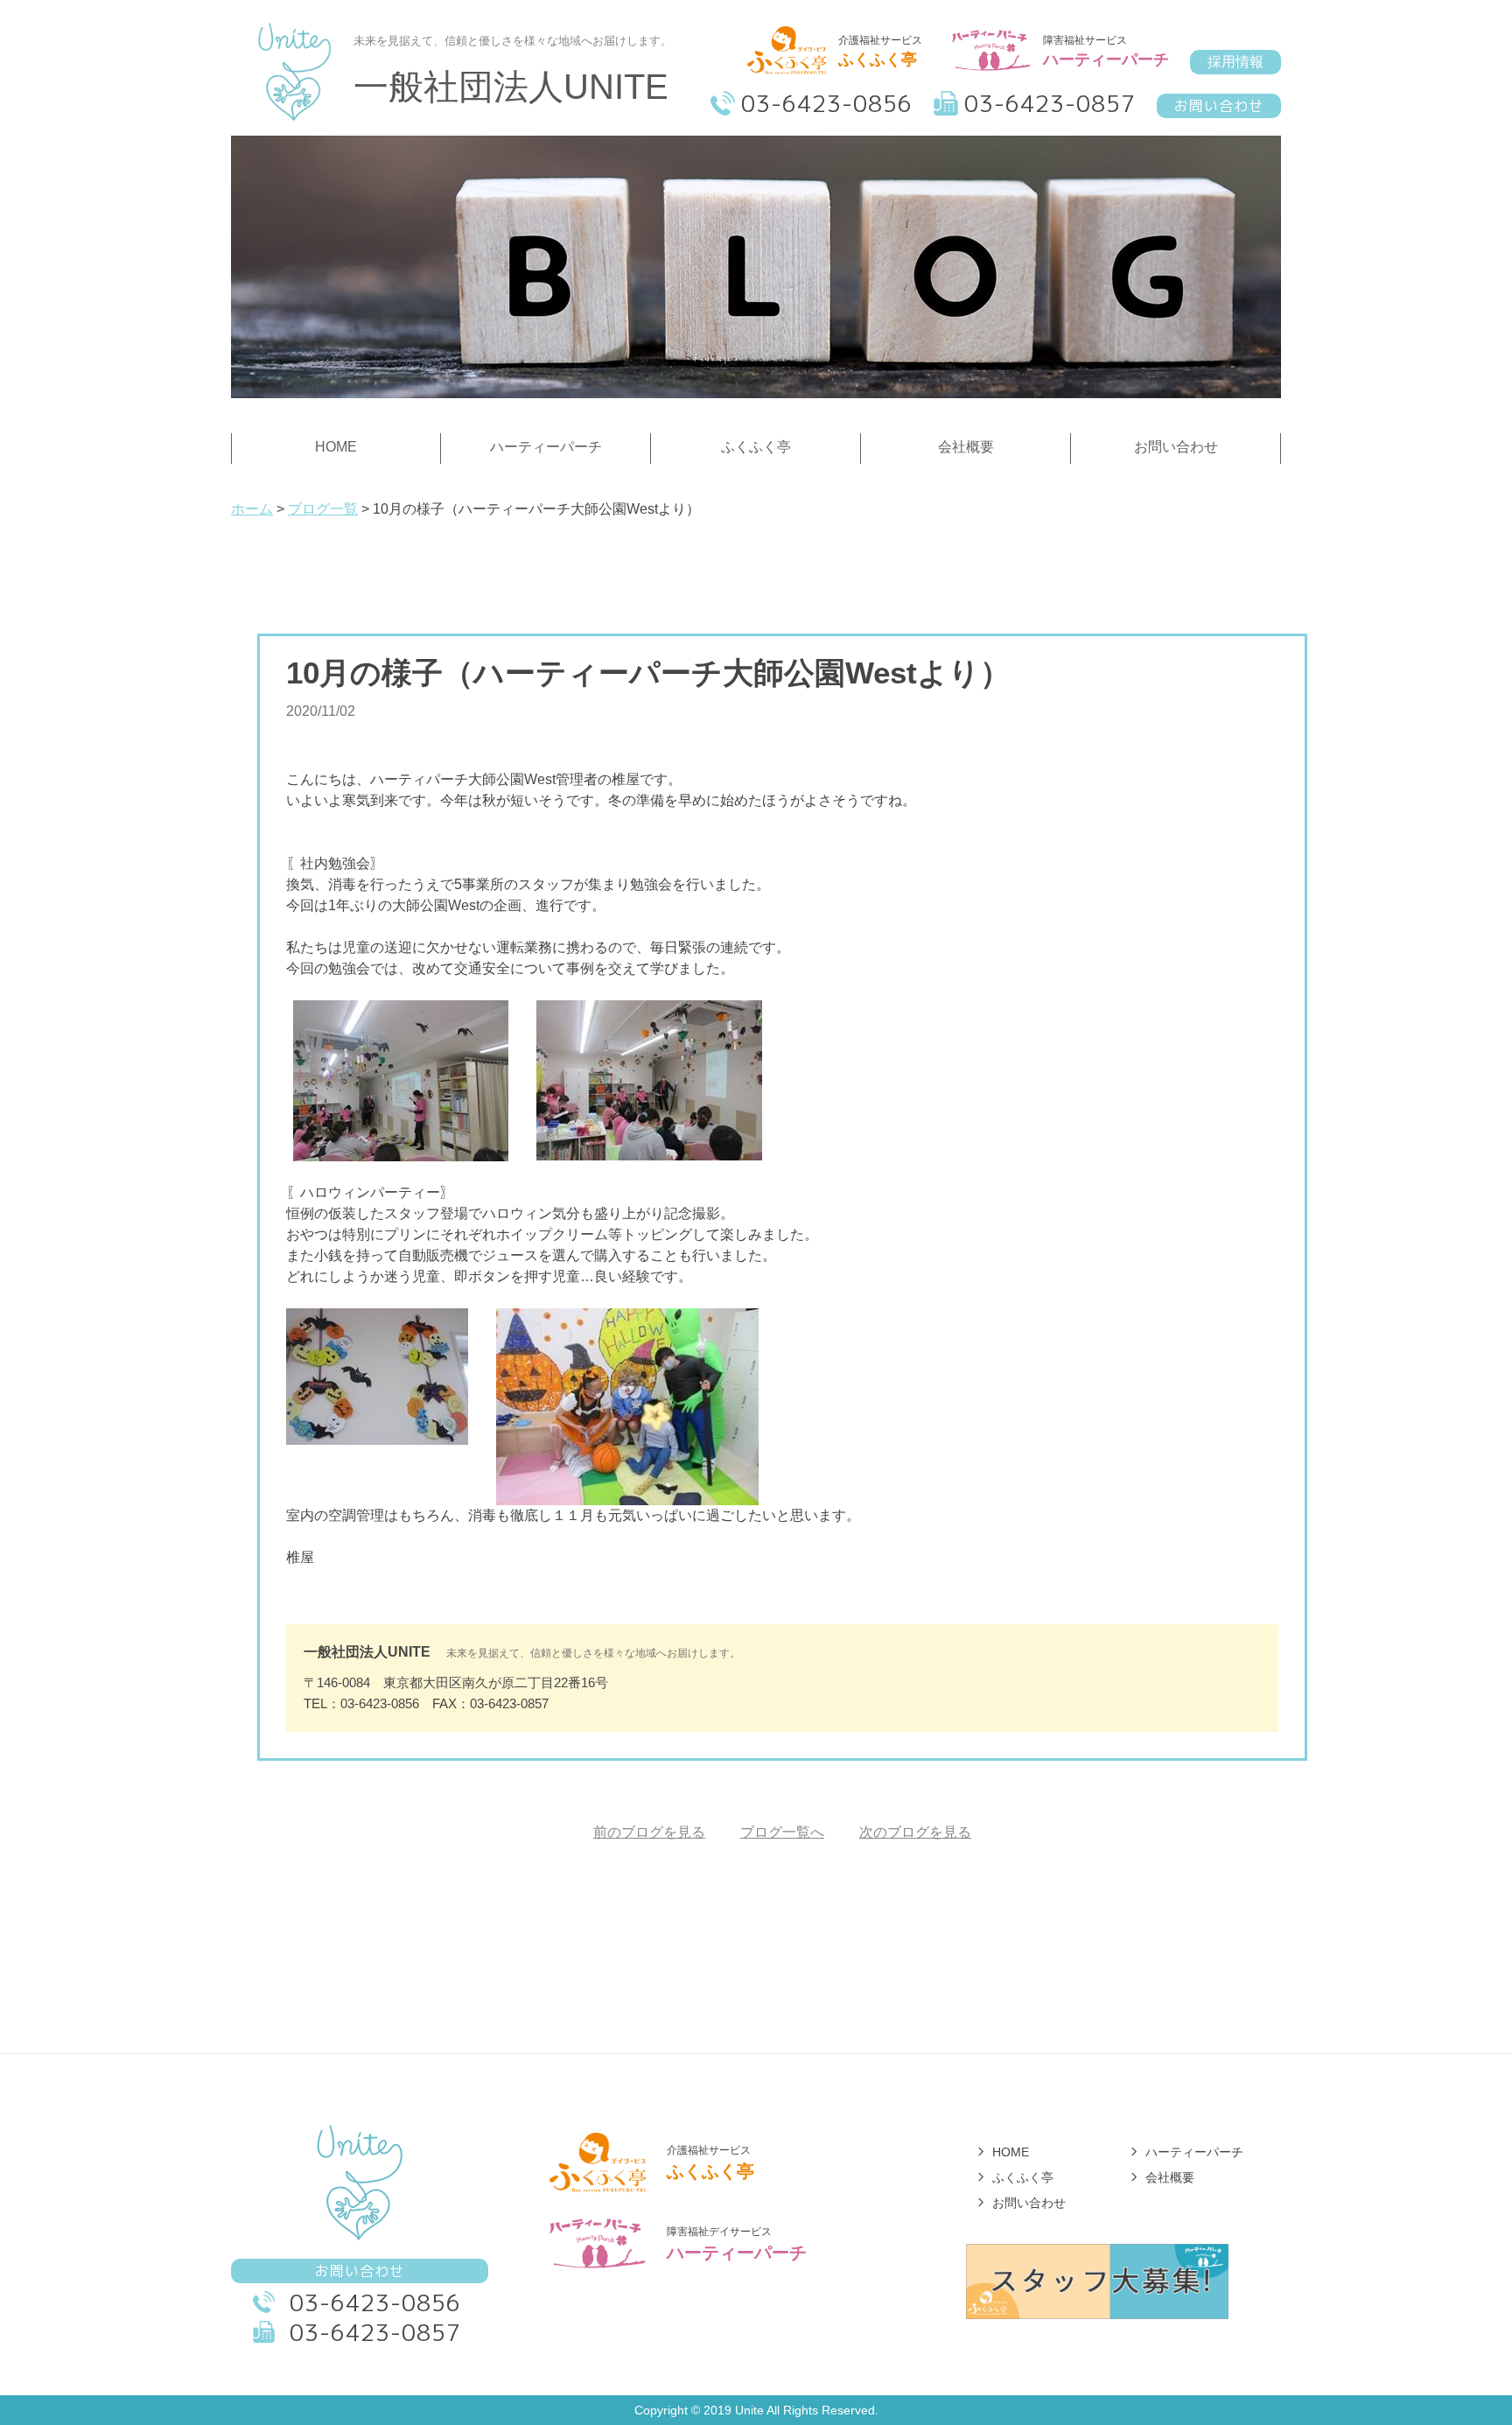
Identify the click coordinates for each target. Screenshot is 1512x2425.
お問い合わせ (1219, 106)
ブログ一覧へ (782, 1832)
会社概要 (1170, 2177)
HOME (1011, 2152)
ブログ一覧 (323, 509)
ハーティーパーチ (1194, 2152)
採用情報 (1235, 62)
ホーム (252, 509)
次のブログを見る (915, 1832)
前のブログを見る (649, 1832)
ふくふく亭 (1023, 2177)
